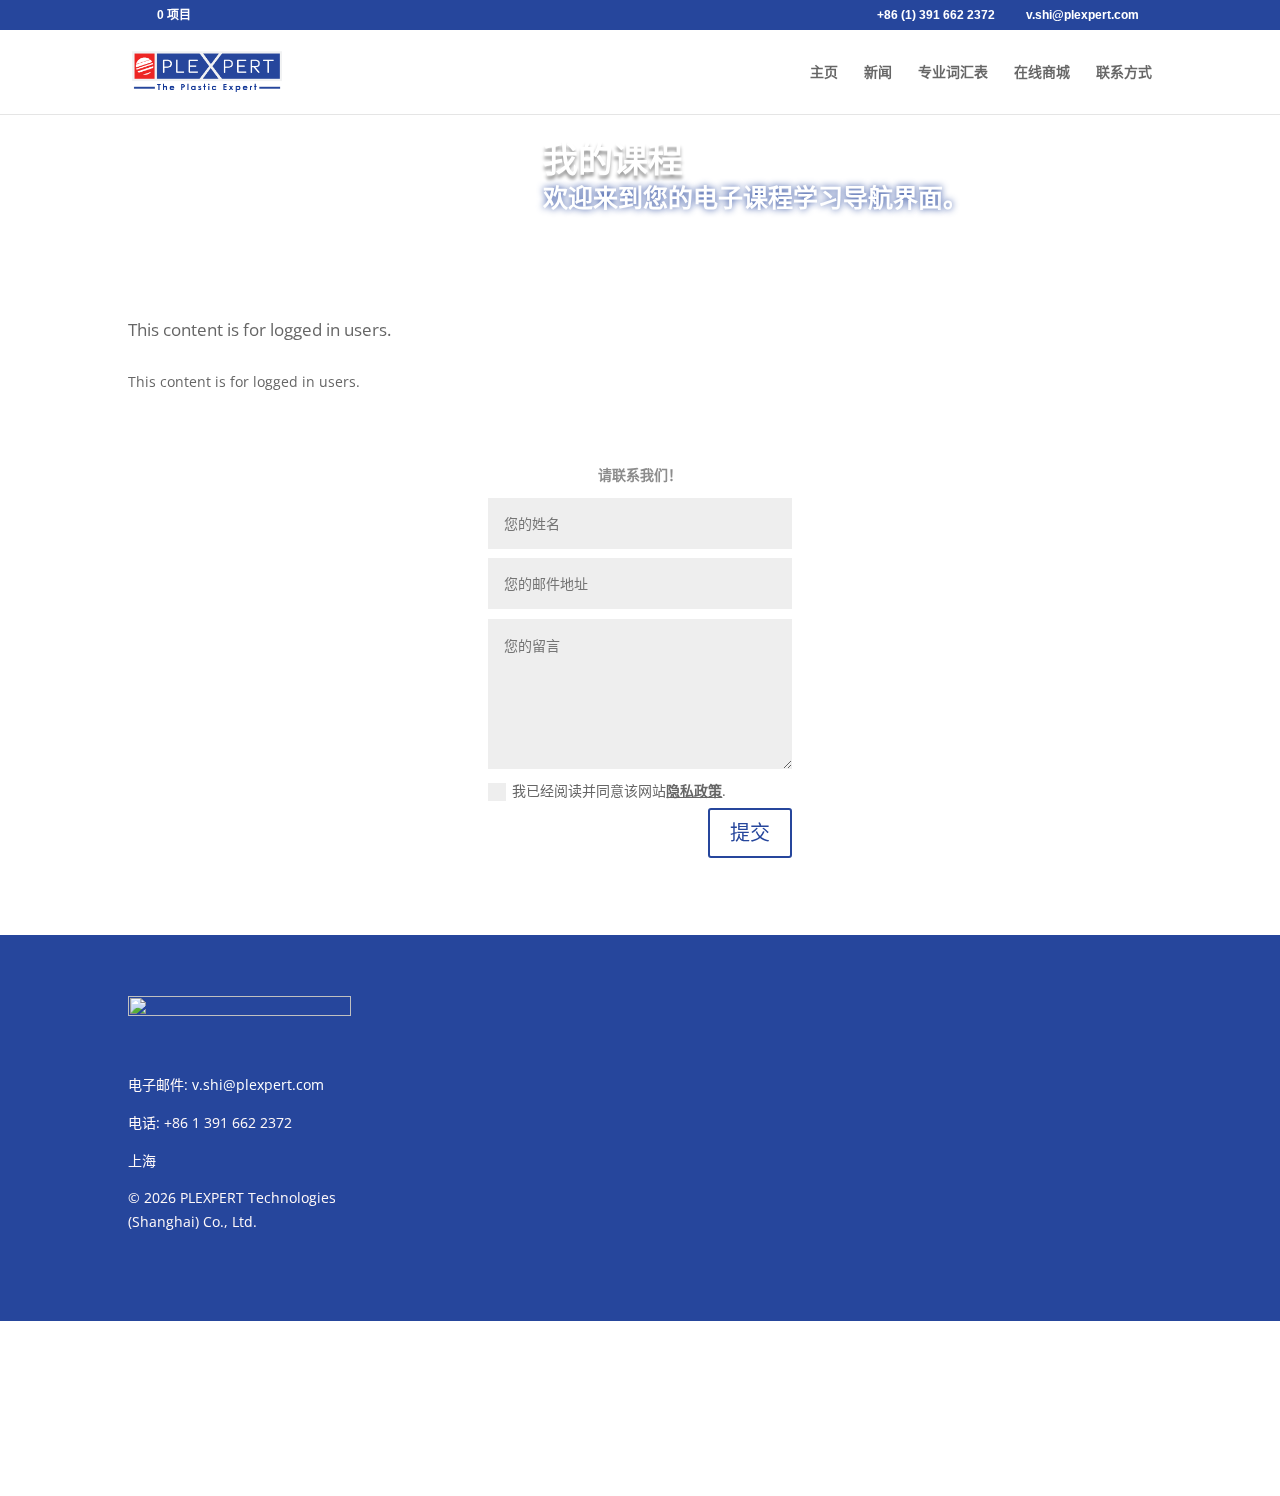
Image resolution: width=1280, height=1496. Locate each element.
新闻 (878, 72)
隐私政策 (694, 790)
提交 (750, 833)
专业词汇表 (953, 72)
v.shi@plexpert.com (258, 1084)
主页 (824, 72)
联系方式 (1124, 72)
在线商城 (1042, 72)
